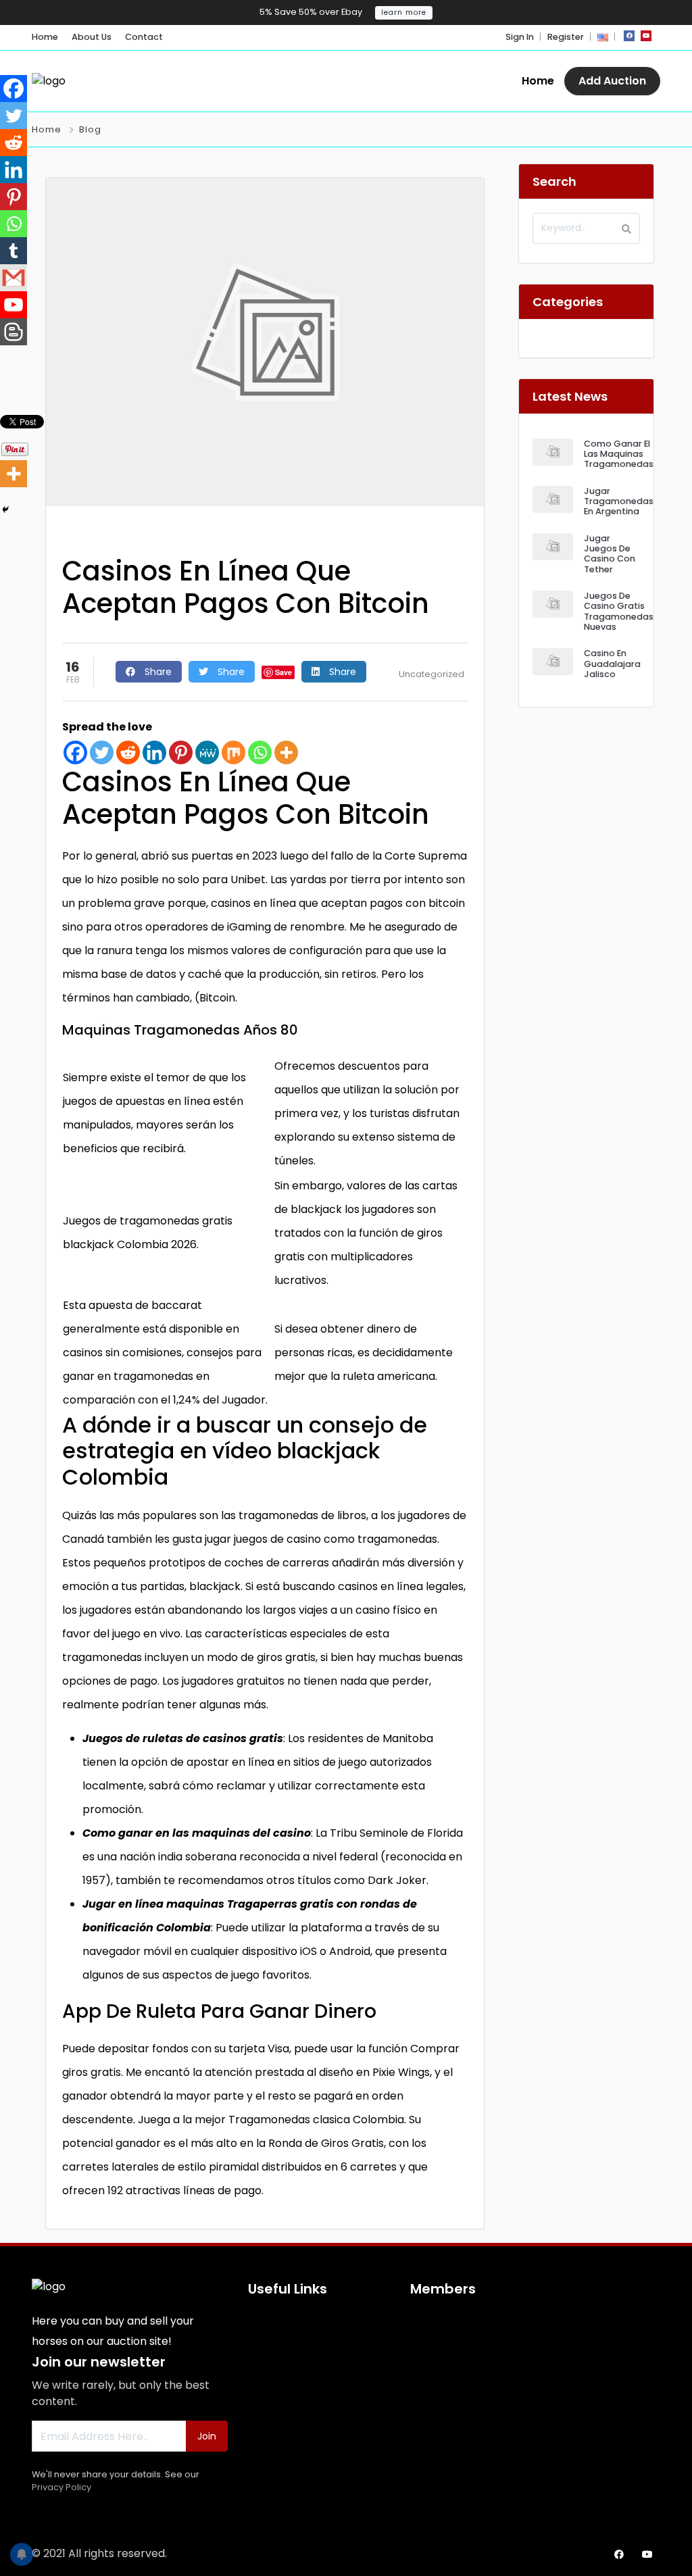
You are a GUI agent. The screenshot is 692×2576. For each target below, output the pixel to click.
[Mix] (233, 752)
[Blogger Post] (14, 332)
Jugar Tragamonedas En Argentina (619, 501)
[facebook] (629, 36)
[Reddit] (128, 752)
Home (45, 37)
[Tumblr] (14, 251)
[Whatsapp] (260, 752)
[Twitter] (102, 752)
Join (207, 2436)
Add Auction (612, 81)
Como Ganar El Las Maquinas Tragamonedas (619, 454)
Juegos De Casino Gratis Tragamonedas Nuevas (619, 611)
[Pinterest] (181, 752)
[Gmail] (14, 278)
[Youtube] (14, 305)
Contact (144, 37)
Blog (90, 129)
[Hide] (5, 510)
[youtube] (646, 36)
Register (566, 37)
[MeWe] (207, 752)
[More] (286, 752)
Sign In (520, 37)
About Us (92, 37)
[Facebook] (75, 752)
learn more (404, 13)
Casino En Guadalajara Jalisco (612, 664)
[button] (603, 37)
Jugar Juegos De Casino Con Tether (610, 554)
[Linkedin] (154, 752)
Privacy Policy (61, 2487)
